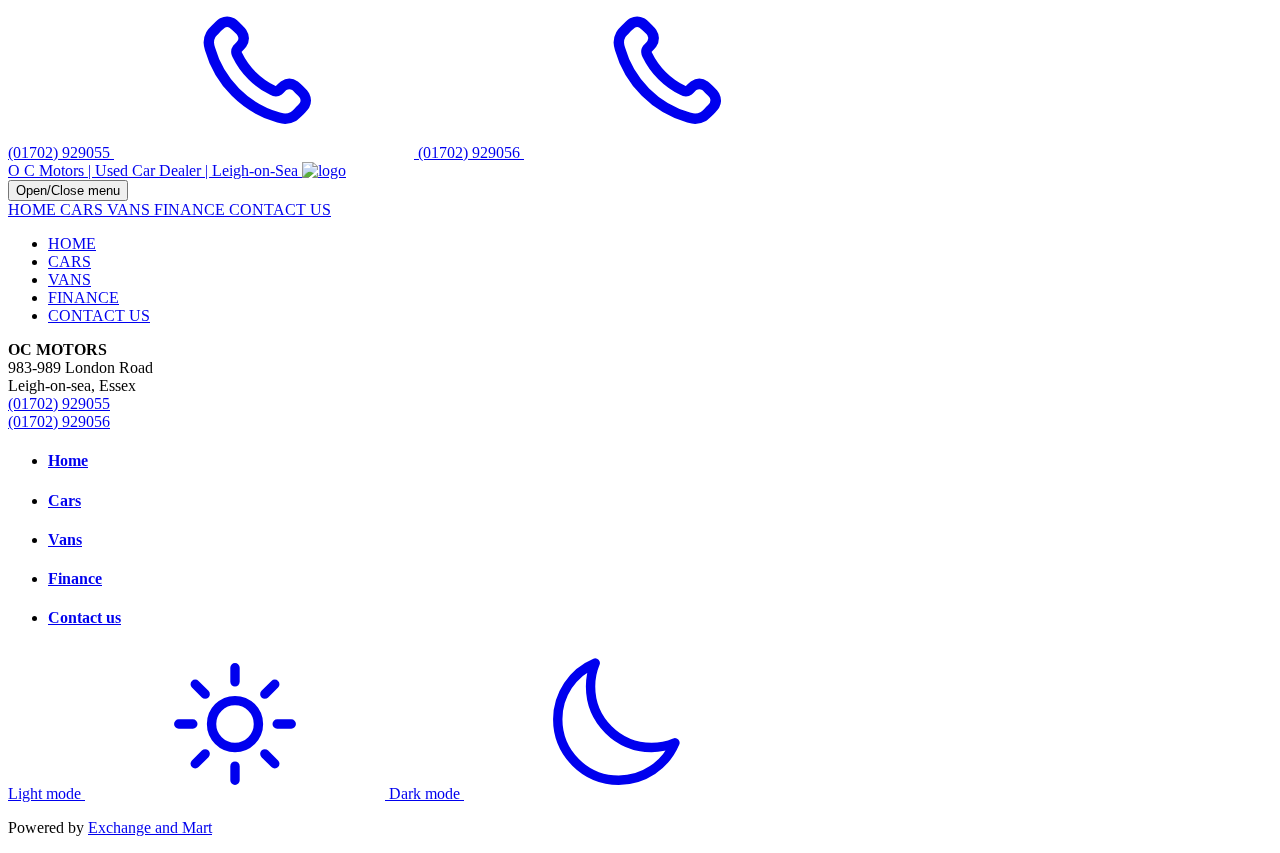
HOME (34, 209)
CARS (83, 209)
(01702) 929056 (59, 421)
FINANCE (191, 209)
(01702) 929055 (59, 403)
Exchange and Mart (150, 827)
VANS (130, 209)
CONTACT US (280, 209)
